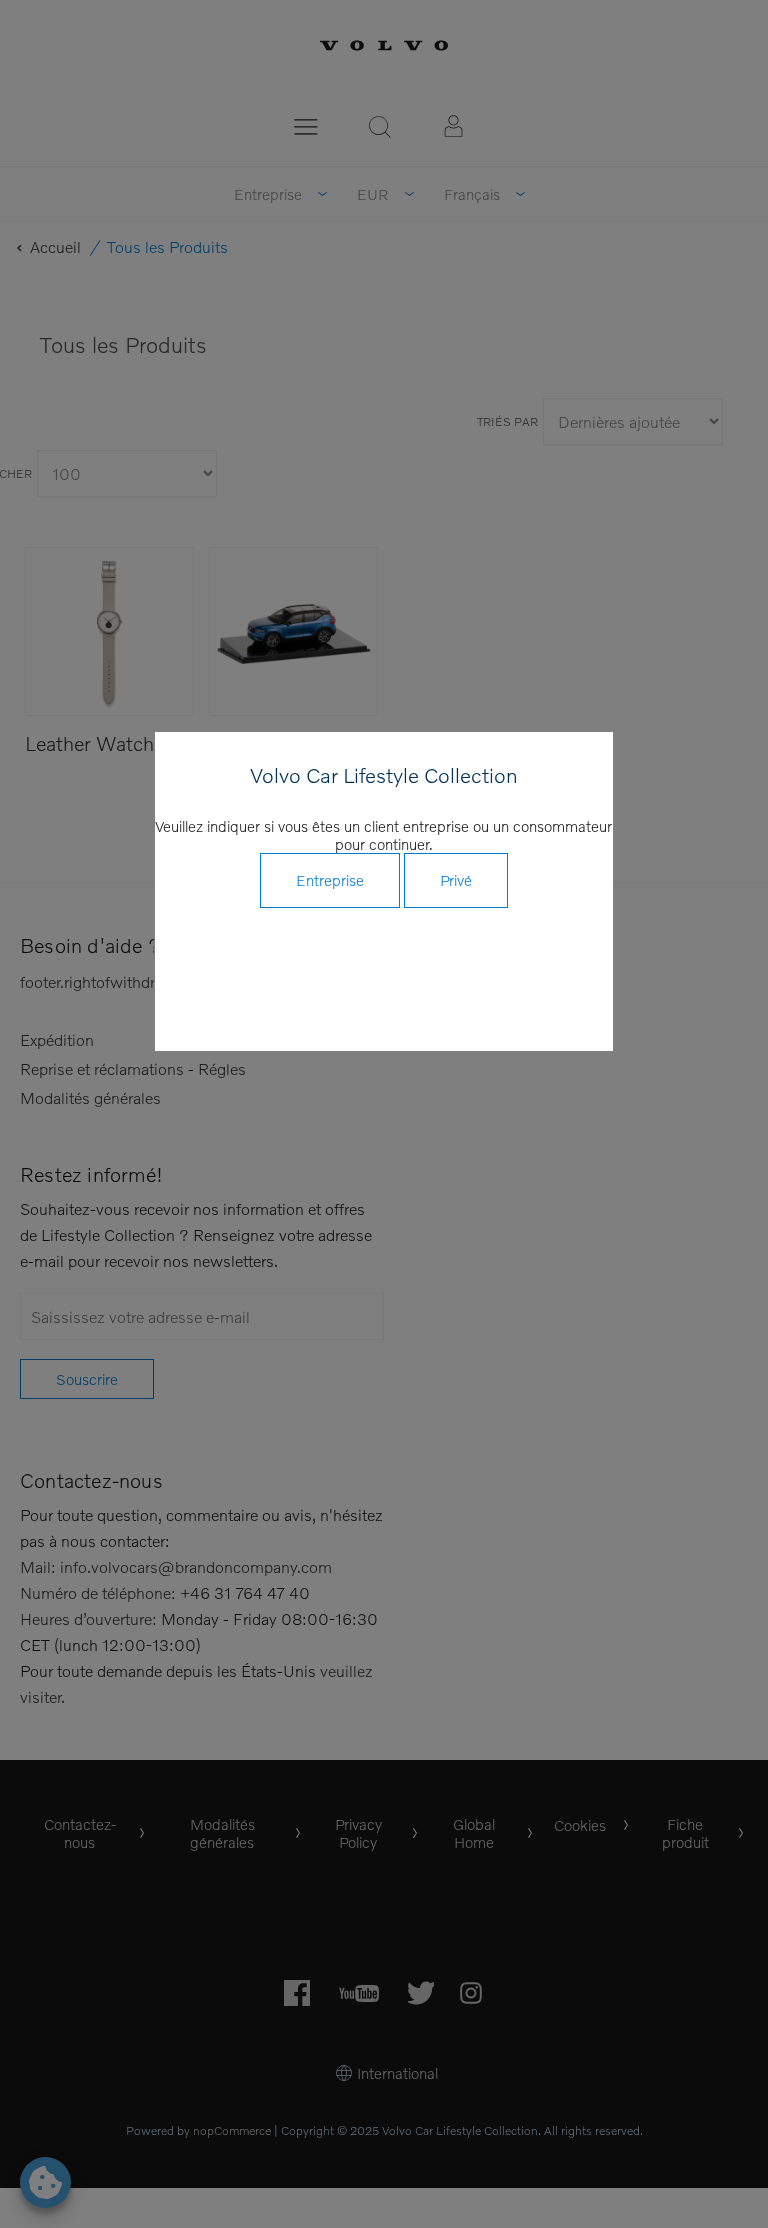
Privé (456, 880)
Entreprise (330, 880)
